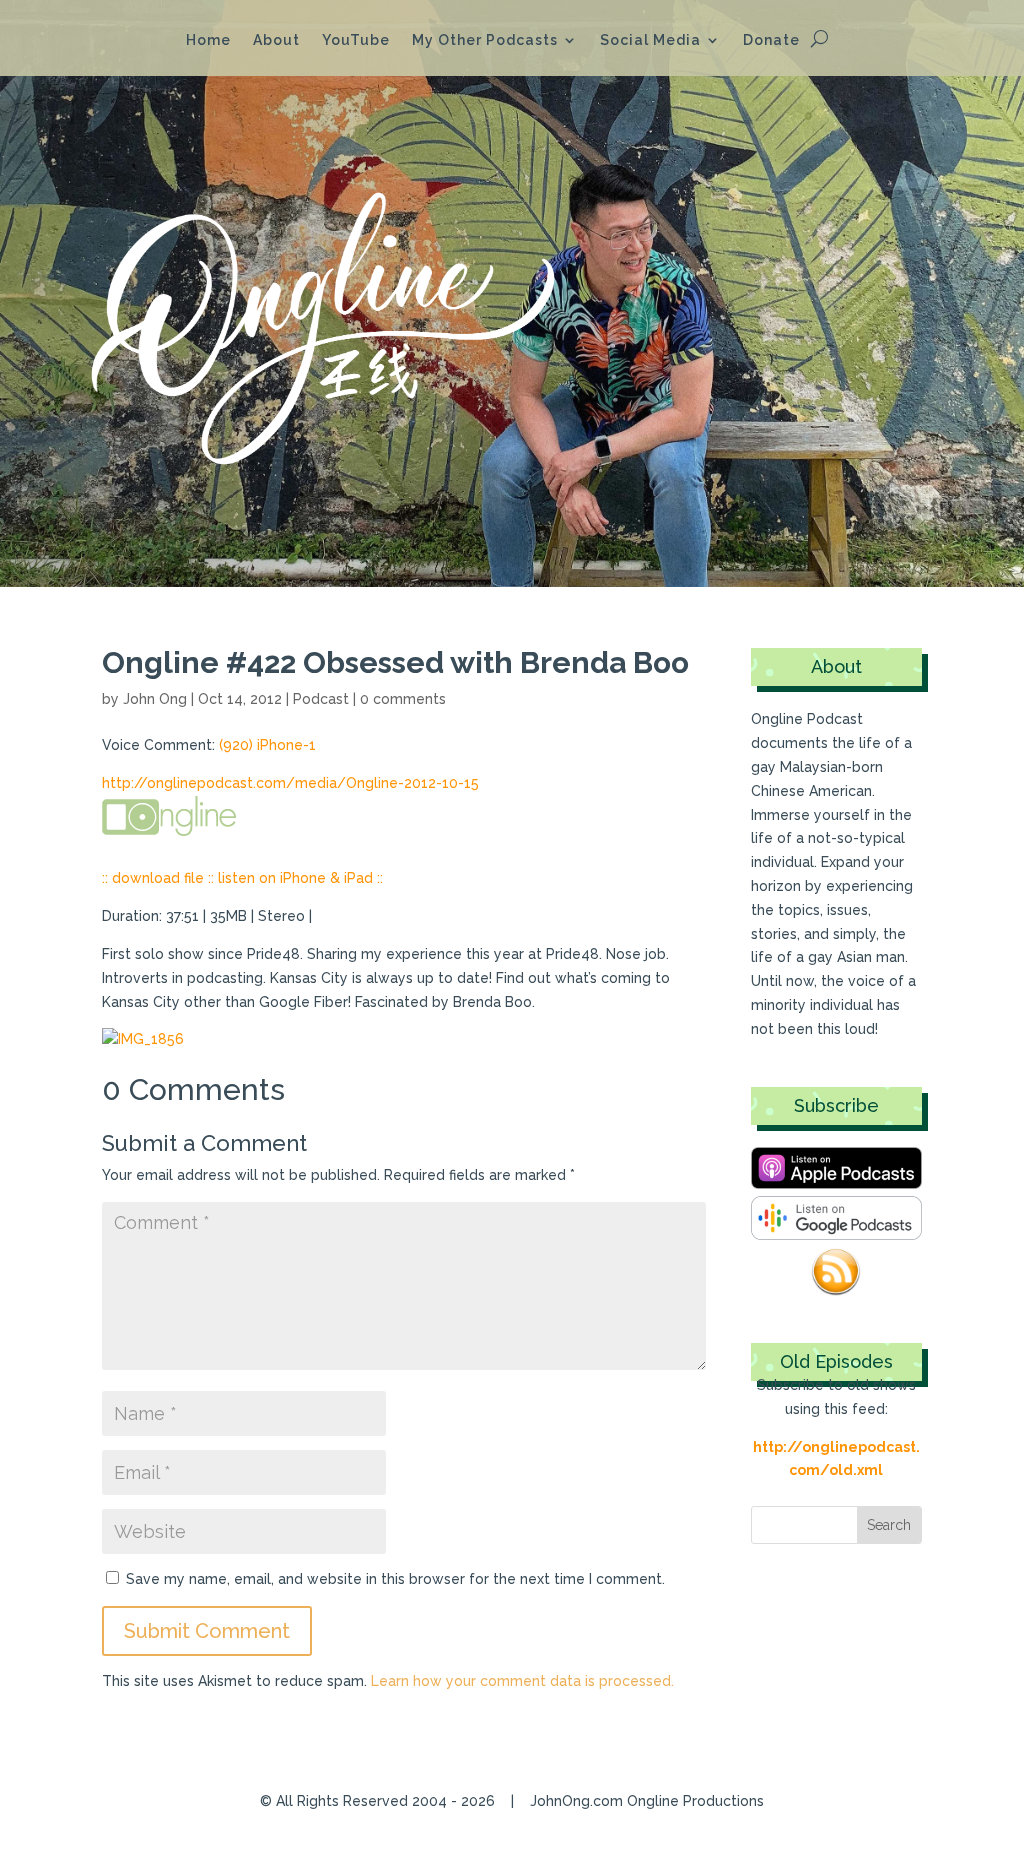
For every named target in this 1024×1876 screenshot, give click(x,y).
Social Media (650, 40)
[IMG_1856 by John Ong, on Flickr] (143, 1039)
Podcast (321, 699)
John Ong (155, 699)
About (276, 40)
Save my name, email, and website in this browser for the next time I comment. (395, 1579)
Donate (771, 40)
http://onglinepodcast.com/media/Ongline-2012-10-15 (290, 783)
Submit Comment (207, 1631)
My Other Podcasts (485, 40)
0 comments (403, 699)
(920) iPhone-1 (267, 745)
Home (208, 40)
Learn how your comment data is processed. (522, 1681)
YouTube (356, 40)
